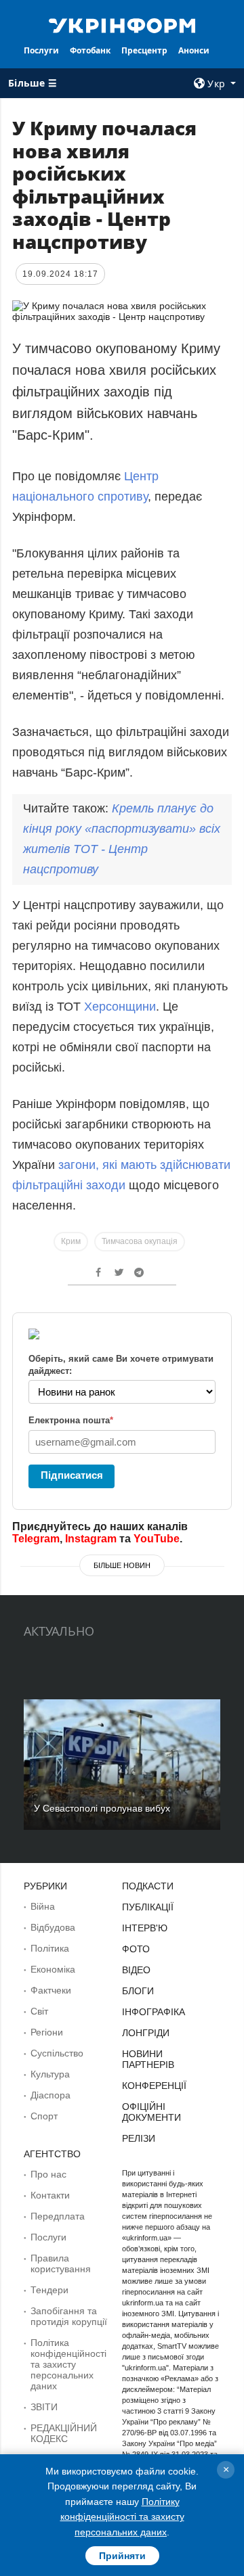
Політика (50, 1948)
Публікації (148, 1907)
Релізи (139, 2138)
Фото (136, 1949)
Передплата (58, 2216)
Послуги (41, 50)
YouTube (157, 1539)
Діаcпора (50, 2095)
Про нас (48, 2174)
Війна (43, 1906)
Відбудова (53, 1927)
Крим (71, 1241)
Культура (50, 2074)
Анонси (194, 50)
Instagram (91, 1539)
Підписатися (72, 1475)
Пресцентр (144, 50)
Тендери (49, 2290)
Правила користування (61, 2263)
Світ (39, 2011)
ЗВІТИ (44, 2407)
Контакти (50, 2195)
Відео (136, 1970)
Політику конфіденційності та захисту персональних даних (122, 2517)
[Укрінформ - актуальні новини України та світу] (122, 24)
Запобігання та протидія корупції (69, 2316)
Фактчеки (51, 1990)
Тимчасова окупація (140, 1241)
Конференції (154, 2086)
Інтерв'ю (145, 1928)
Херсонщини (120, 1007)
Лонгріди (146, 2033)
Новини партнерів (148, 2059)
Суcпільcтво (57, 2053)
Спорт (44, 2116)
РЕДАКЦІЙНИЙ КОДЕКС (64, 2433)
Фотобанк (90, 50)
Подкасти (148, 1886)
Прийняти (122, 2556)
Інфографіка (154, 2012)
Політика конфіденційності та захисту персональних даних (68, 2364)
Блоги (138, 1991)
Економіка (53, 1969)
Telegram (36, 1539)
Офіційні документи (151, 2112)
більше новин (122, 1565)
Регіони (47, 2032)
